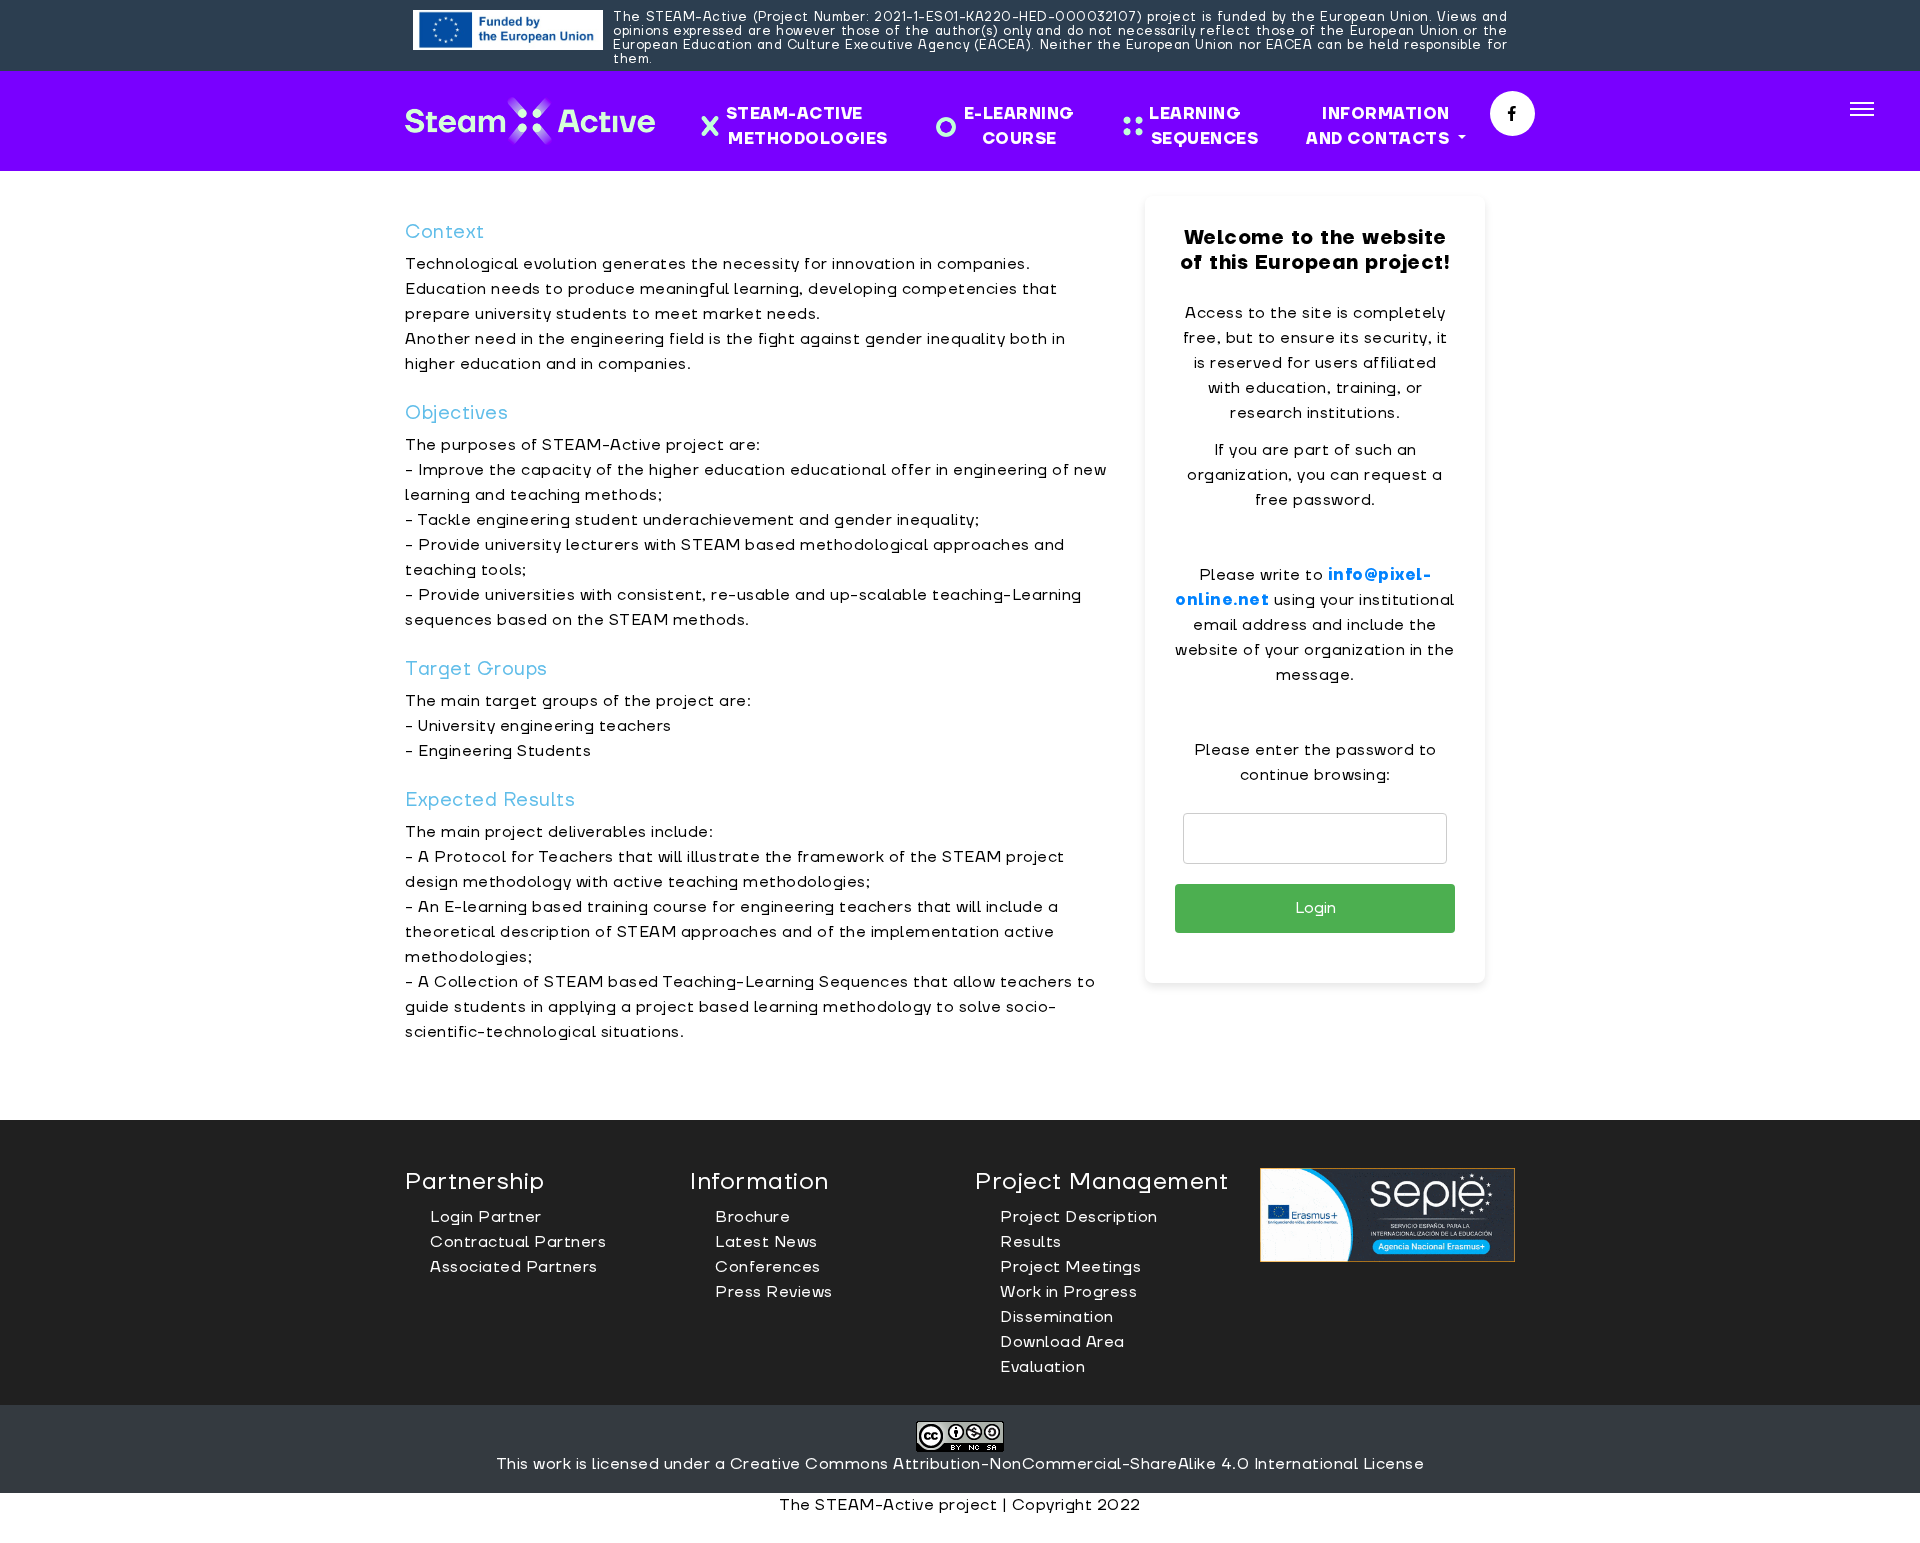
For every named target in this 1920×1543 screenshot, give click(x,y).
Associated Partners (514, 1267)
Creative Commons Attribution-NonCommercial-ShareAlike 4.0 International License (1077, 1464)
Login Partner (486, 1217)
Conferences (768, 1267)
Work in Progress (1068, 1292)
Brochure (752, 1217)
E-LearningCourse (1019, 126)
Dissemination (1057, 1317)
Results (1031, 1242)
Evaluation (1042, 1367)
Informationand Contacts (1380, 126)
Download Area (1062, 1342)
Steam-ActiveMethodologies (807, 126)
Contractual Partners (518, 1242)
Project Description (1079, 1217)
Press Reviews (774, 1292)
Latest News (766, 1242)
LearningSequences (1199, 126)
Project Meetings (1070, 1267)
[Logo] (530, 121)
